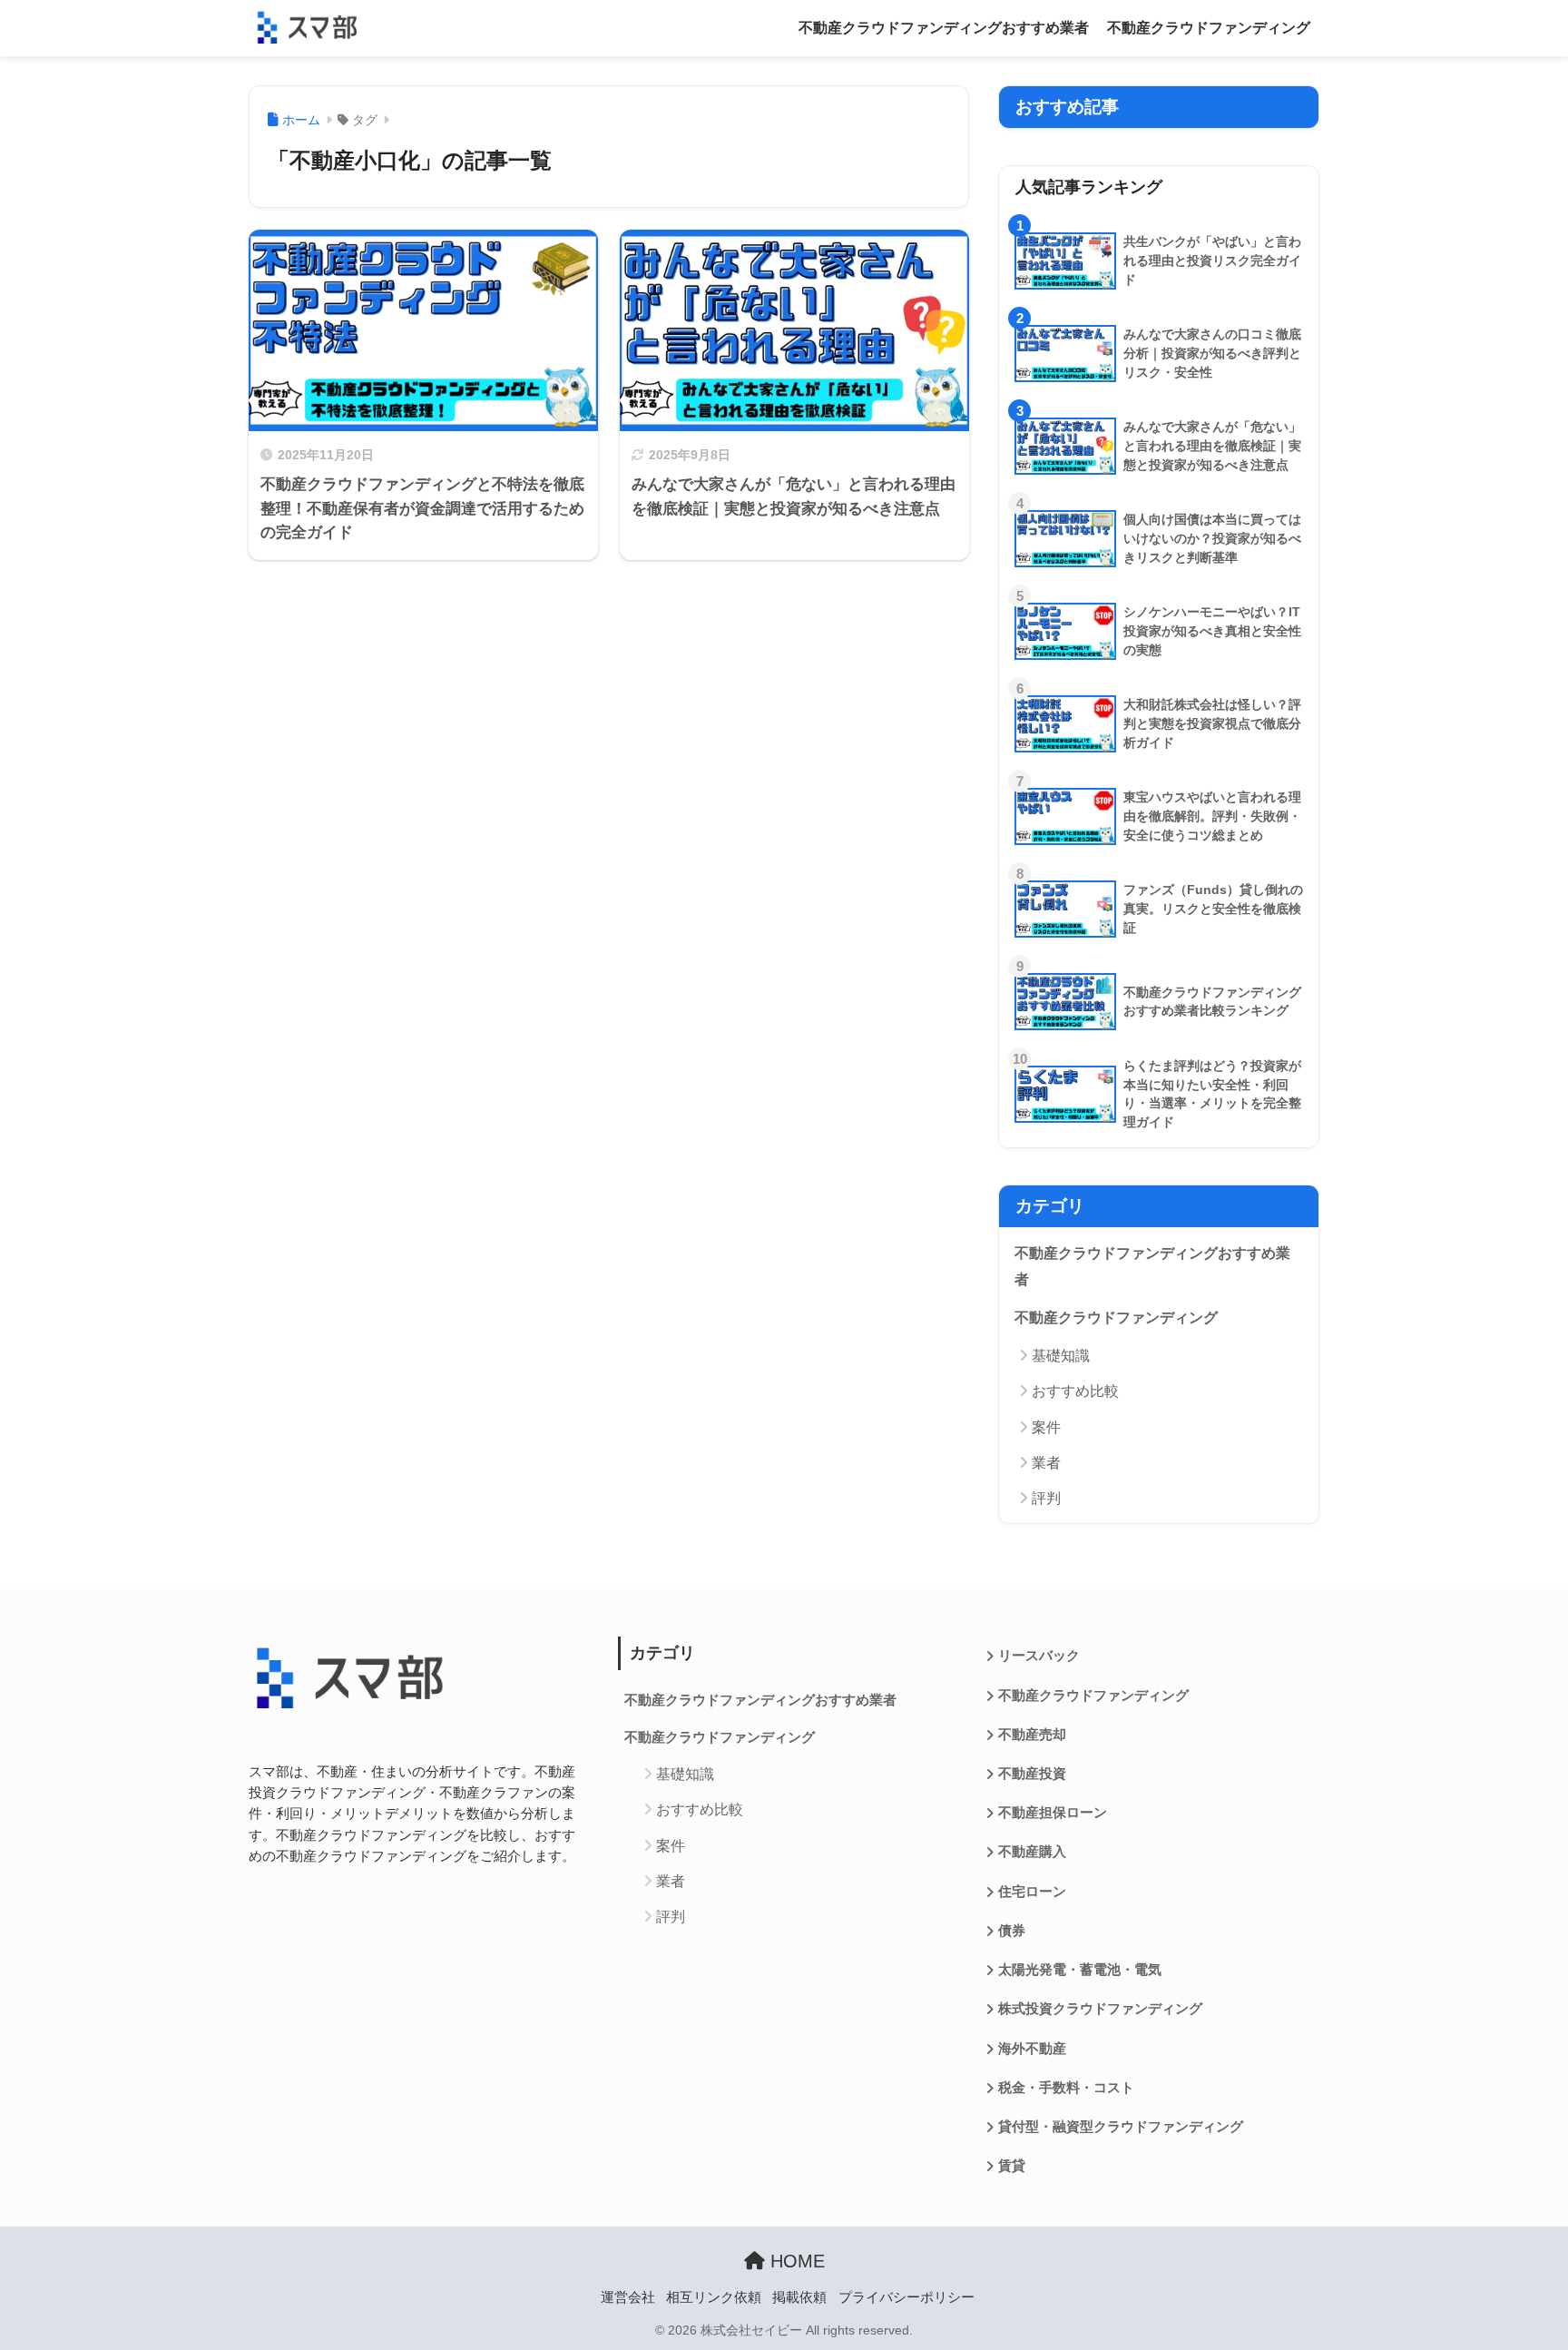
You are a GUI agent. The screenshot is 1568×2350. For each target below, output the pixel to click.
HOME (795, 2261)
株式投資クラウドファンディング (1100, 2009)
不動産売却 (1032, 1735)
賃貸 (1012, 2166)
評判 (1046, 1498)
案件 (1046, 1427)
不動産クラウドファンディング (1209, 28)
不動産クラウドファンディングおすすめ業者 (944, 28)
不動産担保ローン (1053, 1813)
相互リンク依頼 (714, 2297)
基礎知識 (1061, 1356)
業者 (1046, 1463)
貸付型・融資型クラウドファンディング (1121, 2127)
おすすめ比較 (1075, 1391)
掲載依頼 (799, 2297)
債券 (1012, 1931)
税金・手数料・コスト (1066, 2088)
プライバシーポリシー (906, 2297)
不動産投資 (1032, 1774)
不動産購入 (1032, 1852)
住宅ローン (1032, 1892)
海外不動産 (1032, 2049)
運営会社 (628, 2297)
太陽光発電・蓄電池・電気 (1080, 1970)
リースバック (1039, 1656)
